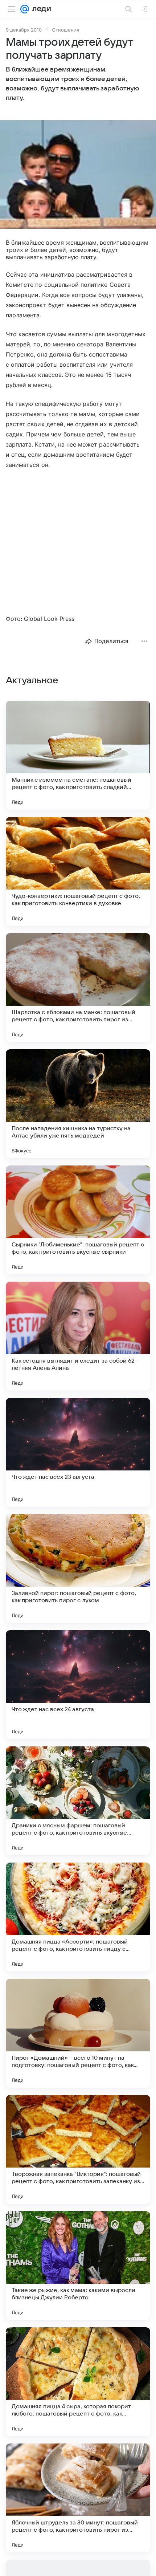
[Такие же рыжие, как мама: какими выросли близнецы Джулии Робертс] (78, 2266)
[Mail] (25, 9)
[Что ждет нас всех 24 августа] (78, 1685)
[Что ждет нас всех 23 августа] (78, 1452)
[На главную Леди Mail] (40, 9)
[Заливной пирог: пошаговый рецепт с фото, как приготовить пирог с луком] (78, 1568)
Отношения (65, 30)
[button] (78, 175)
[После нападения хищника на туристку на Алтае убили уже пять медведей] (78, 1104)
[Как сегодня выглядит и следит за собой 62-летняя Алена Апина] (78, 1336)
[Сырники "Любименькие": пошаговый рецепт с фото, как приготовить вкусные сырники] (78, 1220)
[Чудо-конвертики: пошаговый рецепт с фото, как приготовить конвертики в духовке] (78, 871)
